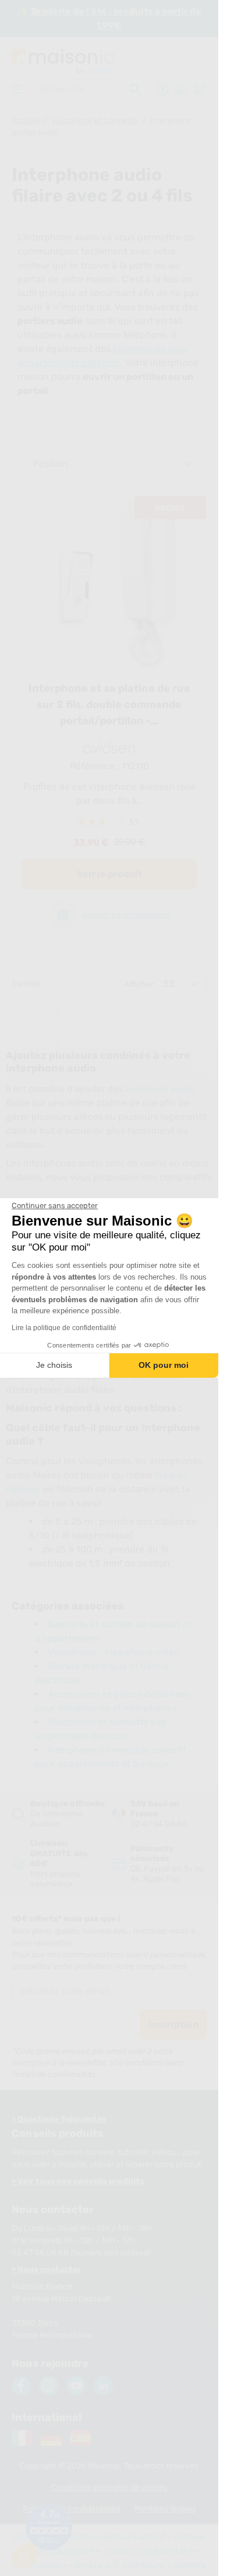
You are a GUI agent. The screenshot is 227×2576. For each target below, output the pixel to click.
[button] (24, 2556)
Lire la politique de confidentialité (64, 1328)
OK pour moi (164, 1365)
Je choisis (54, 1365)
